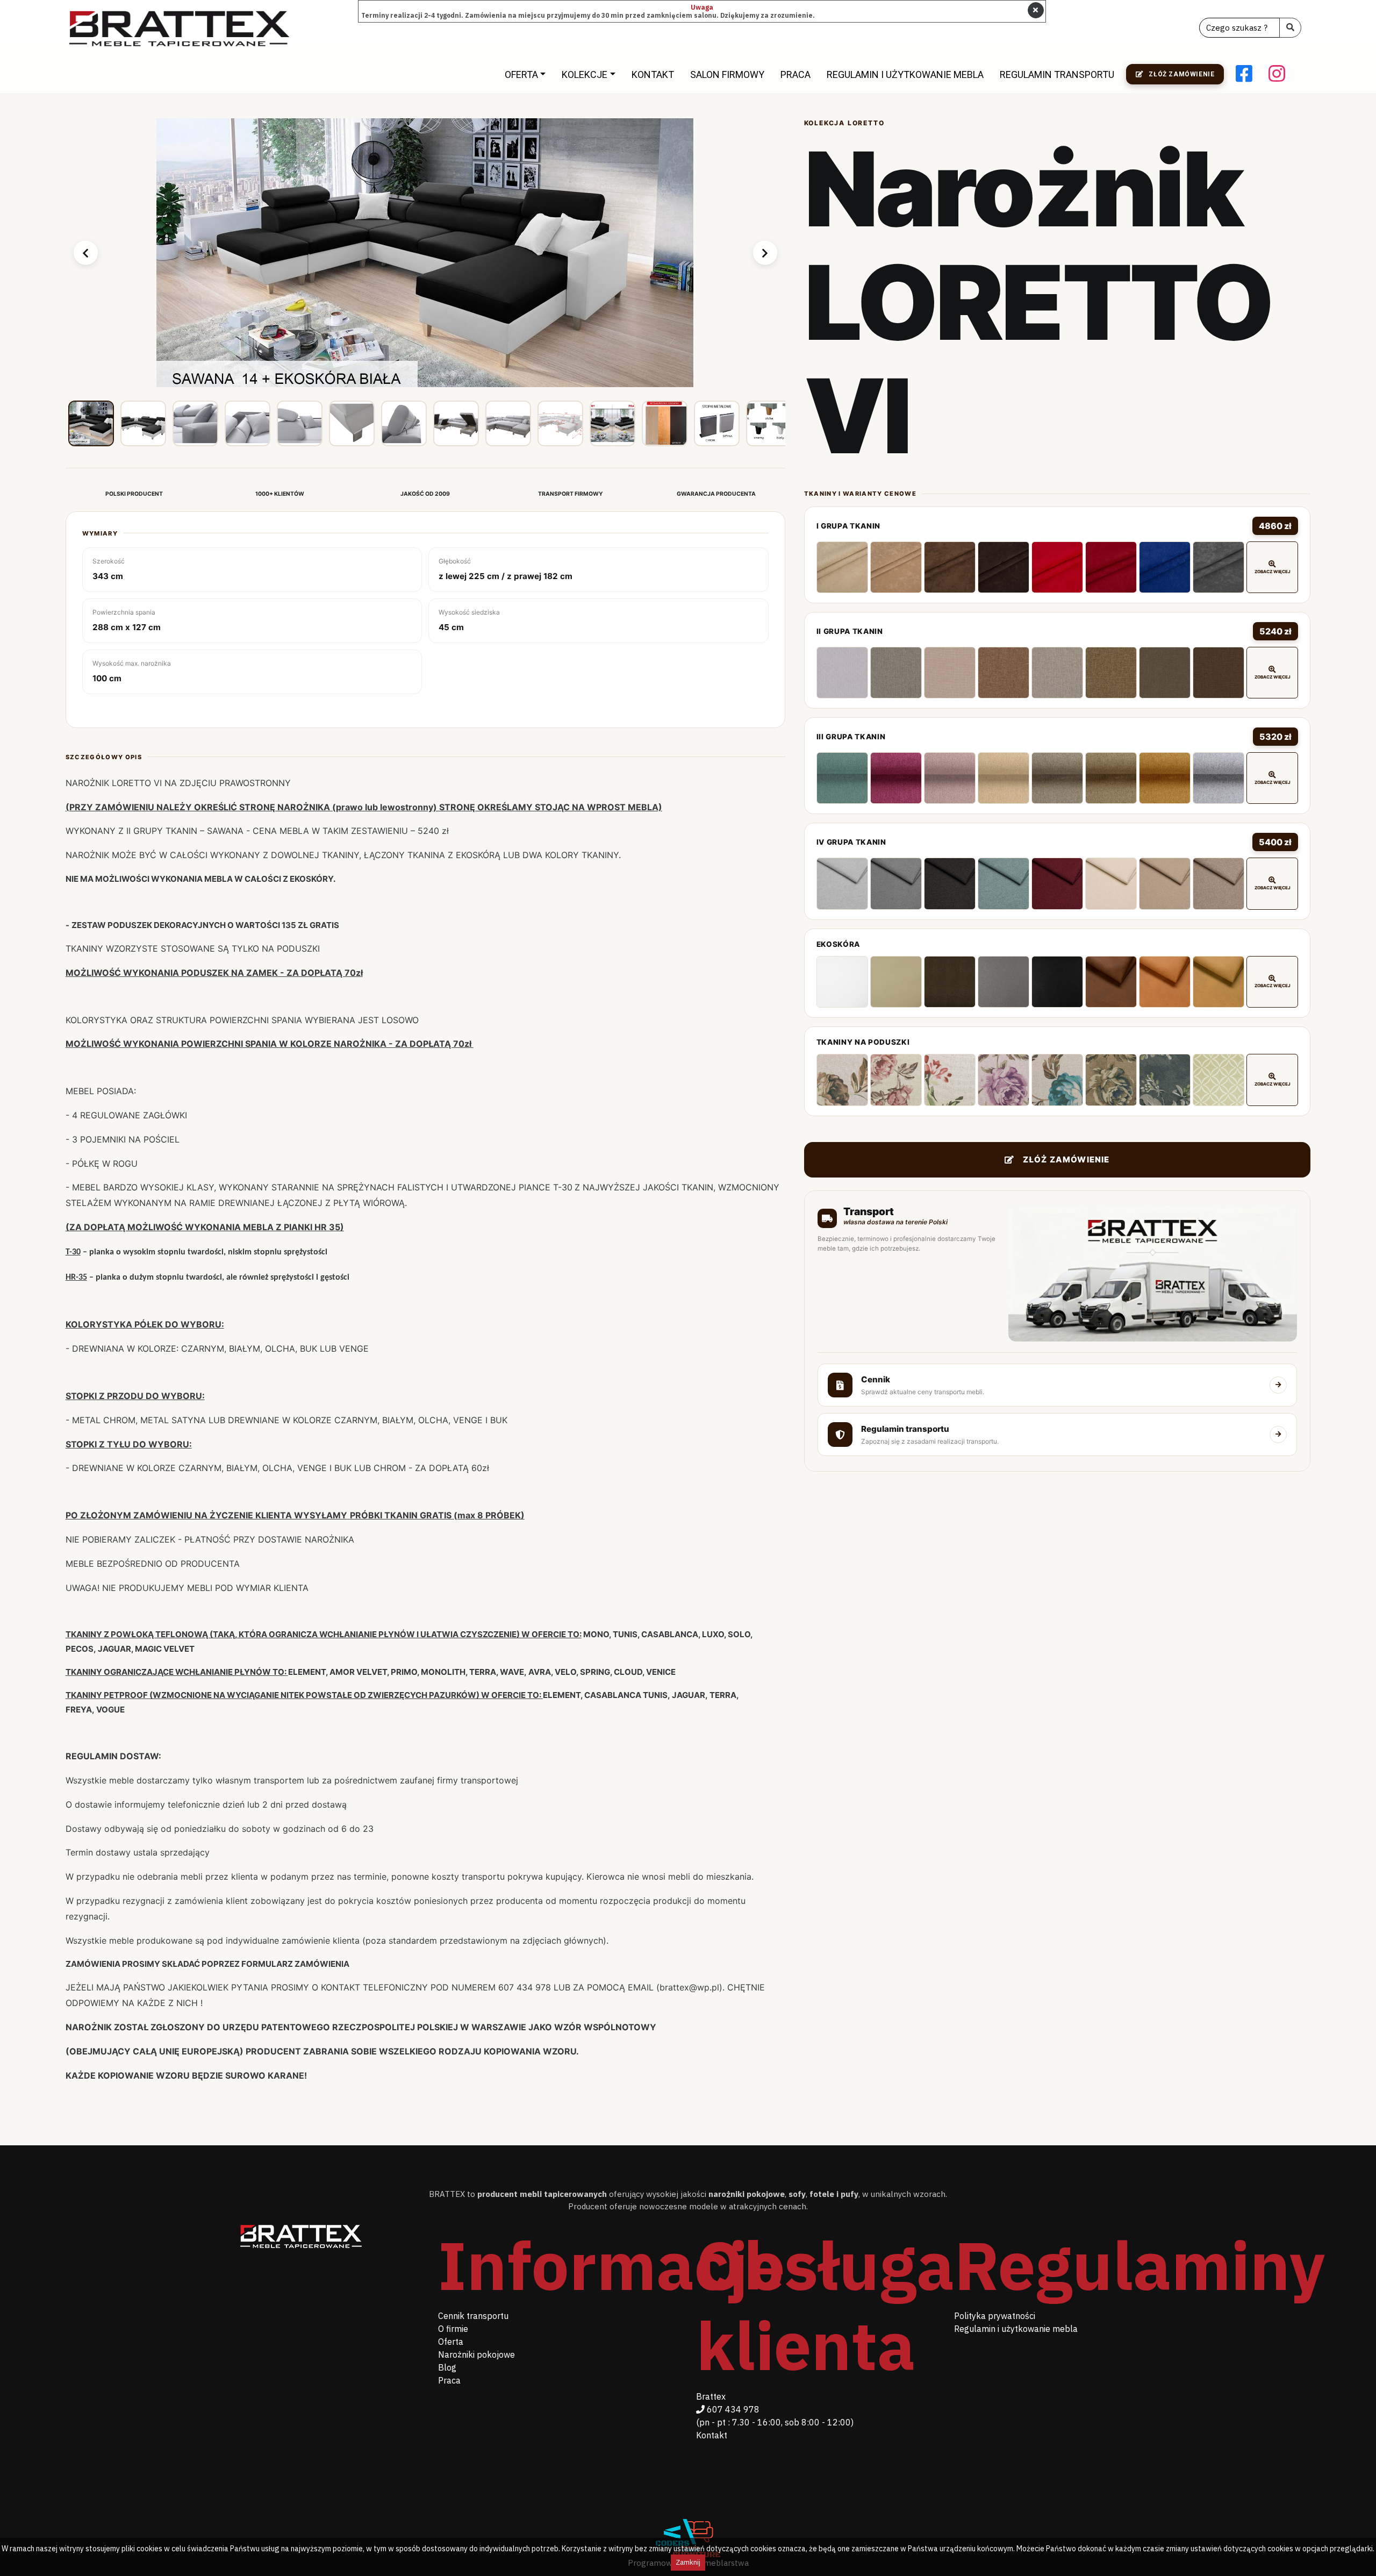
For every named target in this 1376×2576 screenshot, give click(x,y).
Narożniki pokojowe (476, 2354)
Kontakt (653, 74)
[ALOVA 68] (1004, 567)
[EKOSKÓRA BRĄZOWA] (950, 982)
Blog (447, 2367)
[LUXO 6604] (896, 883)
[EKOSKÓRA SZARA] (1004, 982)
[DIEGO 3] (950, 1080)
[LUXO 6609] (1111, 883)
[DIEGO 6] (1111, 1080)
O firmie (453, 2329)
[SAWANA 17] (950, 673)
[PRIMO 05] (1004, 778)
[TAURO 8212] (1219, 982)
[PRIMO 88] (1219, 778)
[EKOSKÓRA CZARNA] (1057, 982)
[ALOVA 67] (950, 567)
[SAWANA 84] (842, 673)
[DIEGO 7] (1165, 1080)
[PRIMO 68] (896, 778)
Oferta (521, 74)
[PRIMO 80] (1057, 778)
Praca (795, 74)
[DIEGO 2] (896, 1080)
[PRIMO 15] (1111, 778)
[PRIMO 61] (950, 778)
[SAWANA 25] (1004, 673)
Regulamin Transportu (1057, 74)
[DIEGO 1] (842, 1080)
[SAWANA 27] (1057, 673)
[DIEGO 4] (1004, 1080)
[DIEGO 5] (1057, 1080)
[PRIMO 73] (842, 778)
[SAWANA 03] (1165, 673)
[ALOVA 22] (1165, 567)
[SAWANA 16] (1219, 673)
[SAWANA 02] (1111, 673)
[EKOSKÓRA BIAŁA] (842, 982)
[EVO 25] (1219, 1080)
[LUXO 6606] (950, 883)
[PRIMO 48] (1165, 778)
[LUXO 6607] (1004, 883)
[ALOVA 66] (896, 567)
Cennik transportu (473, 2316)
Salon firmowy (727, 74)
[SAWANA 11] (896, 673)
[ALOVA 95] (1219, 567)
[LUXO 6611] (1219, 883)
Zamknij (688, 2562)
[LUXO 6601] (842, 883)
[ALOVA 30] (1111, 567)
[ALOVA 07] (842, 567)
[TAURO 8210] (1111, 982)
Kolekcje (585, 74)
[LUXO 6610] (1165, 883)
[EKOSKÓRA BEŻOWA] (896, 982)
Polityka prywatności (995, 2316)
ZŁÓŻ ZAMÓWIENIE (1066, 1159)
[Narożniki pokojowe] (180, 28)
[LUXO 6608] (1057, 883)
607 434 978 (732, 2409)
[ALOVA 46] (1057, 567)
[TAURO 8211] (1165, 982)
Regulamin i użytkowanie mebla (905, 74)
